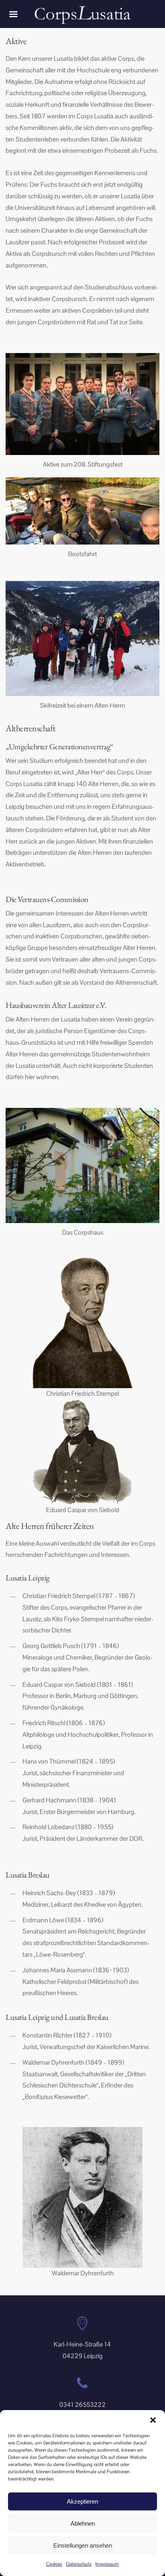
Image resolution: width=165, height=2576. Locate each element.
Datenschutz (79, 2564)
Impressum (107, 2564)
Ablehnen (83, 2523)
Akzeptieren (82, 2501)
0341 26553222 (82, 2405)
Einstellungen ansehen (83, 2545)
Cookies (54, 2564)
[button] (153, 2420)
